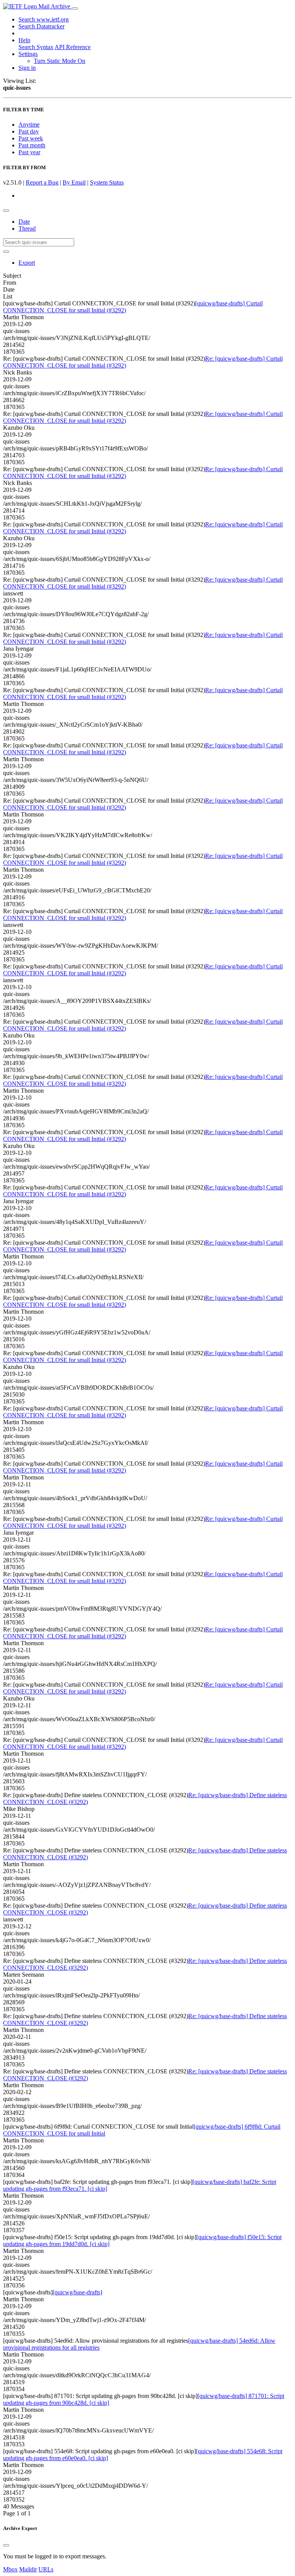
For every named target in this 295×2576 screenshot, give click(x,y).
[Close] (6, 2545)
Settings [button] (28, 54)
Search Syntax (36, 47)
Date (24, 222)
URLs (46, 2569)
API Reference (73, 47)
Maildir (28, 2569)
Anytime (29, 125)
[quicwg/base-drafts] (77, 2292)
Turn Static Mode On (60, 61)
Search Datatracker (41, 26)
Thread (27, 228)
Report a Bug (42, 182)
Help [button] (24, 40)
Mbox (10, 2569)
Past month (32, 145)
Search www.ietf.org (44, 19)
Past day (29, 131)
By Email (74, 182)
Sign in (27, 68)
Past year (29, 152)
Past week (31, 138)
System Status (107, 182)
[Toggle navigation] (75, 8)
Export (27, 263)
